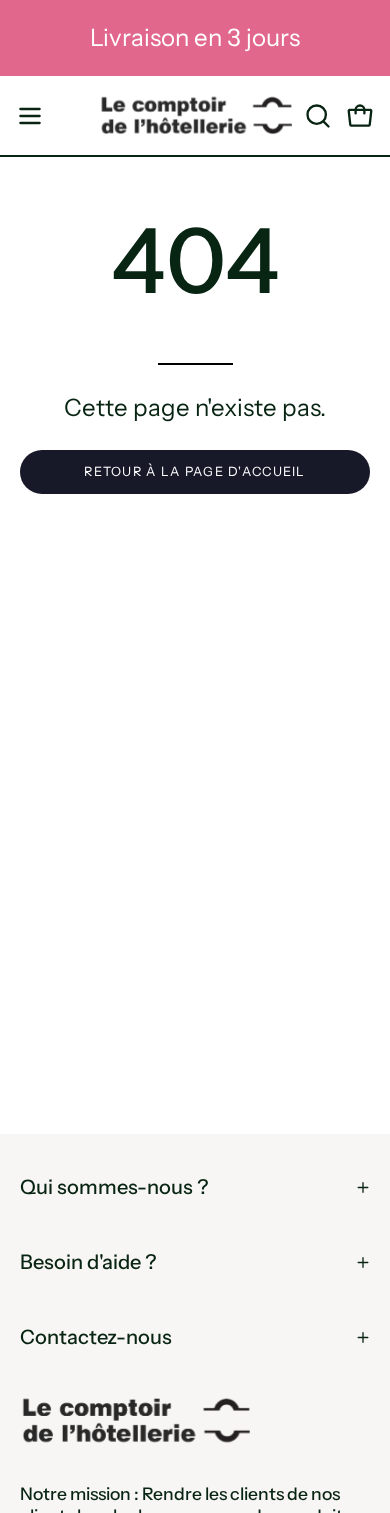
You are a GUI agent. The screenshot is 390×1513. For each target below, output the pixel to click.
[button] (316, 116)
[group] (195, 38)
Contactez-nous (96, 1337)
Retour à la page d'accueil (194, 471)
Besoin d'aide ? (88, 1262)
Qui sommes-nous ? (114, 1187)
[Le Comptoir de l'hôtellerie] (195, 115)
